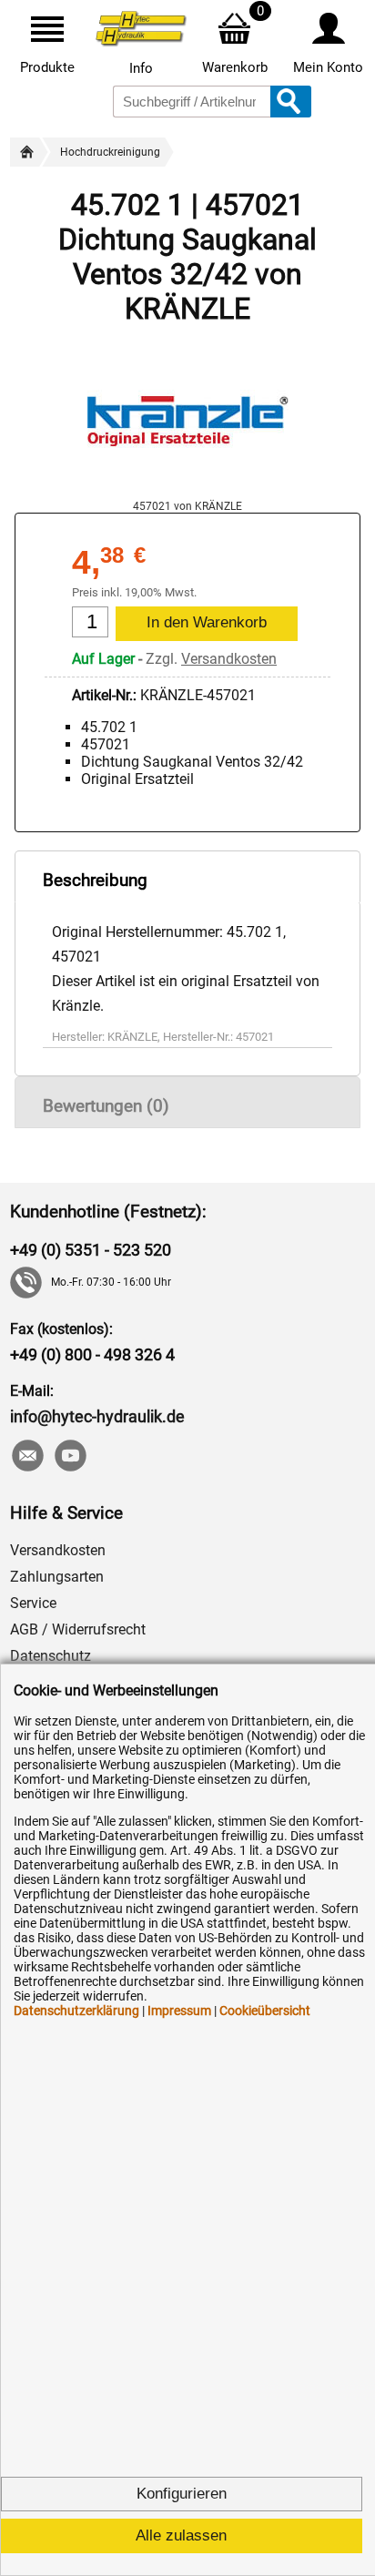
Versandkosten (229, 659)
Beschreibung (95, 880)
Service (33, 1603)
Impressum (179, 2011)
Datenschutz (51, 1656)
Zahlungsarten (57, 1577)
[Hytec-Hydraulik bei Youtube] (70, 1457)
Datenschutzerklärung (76, 2011)
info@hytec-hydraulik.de (97, 1416)
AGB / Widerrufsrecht (78, 1629)
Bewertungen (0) (106, 1106)
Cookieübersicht (265, 2011)
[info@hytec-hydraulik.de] (27, 1457)
